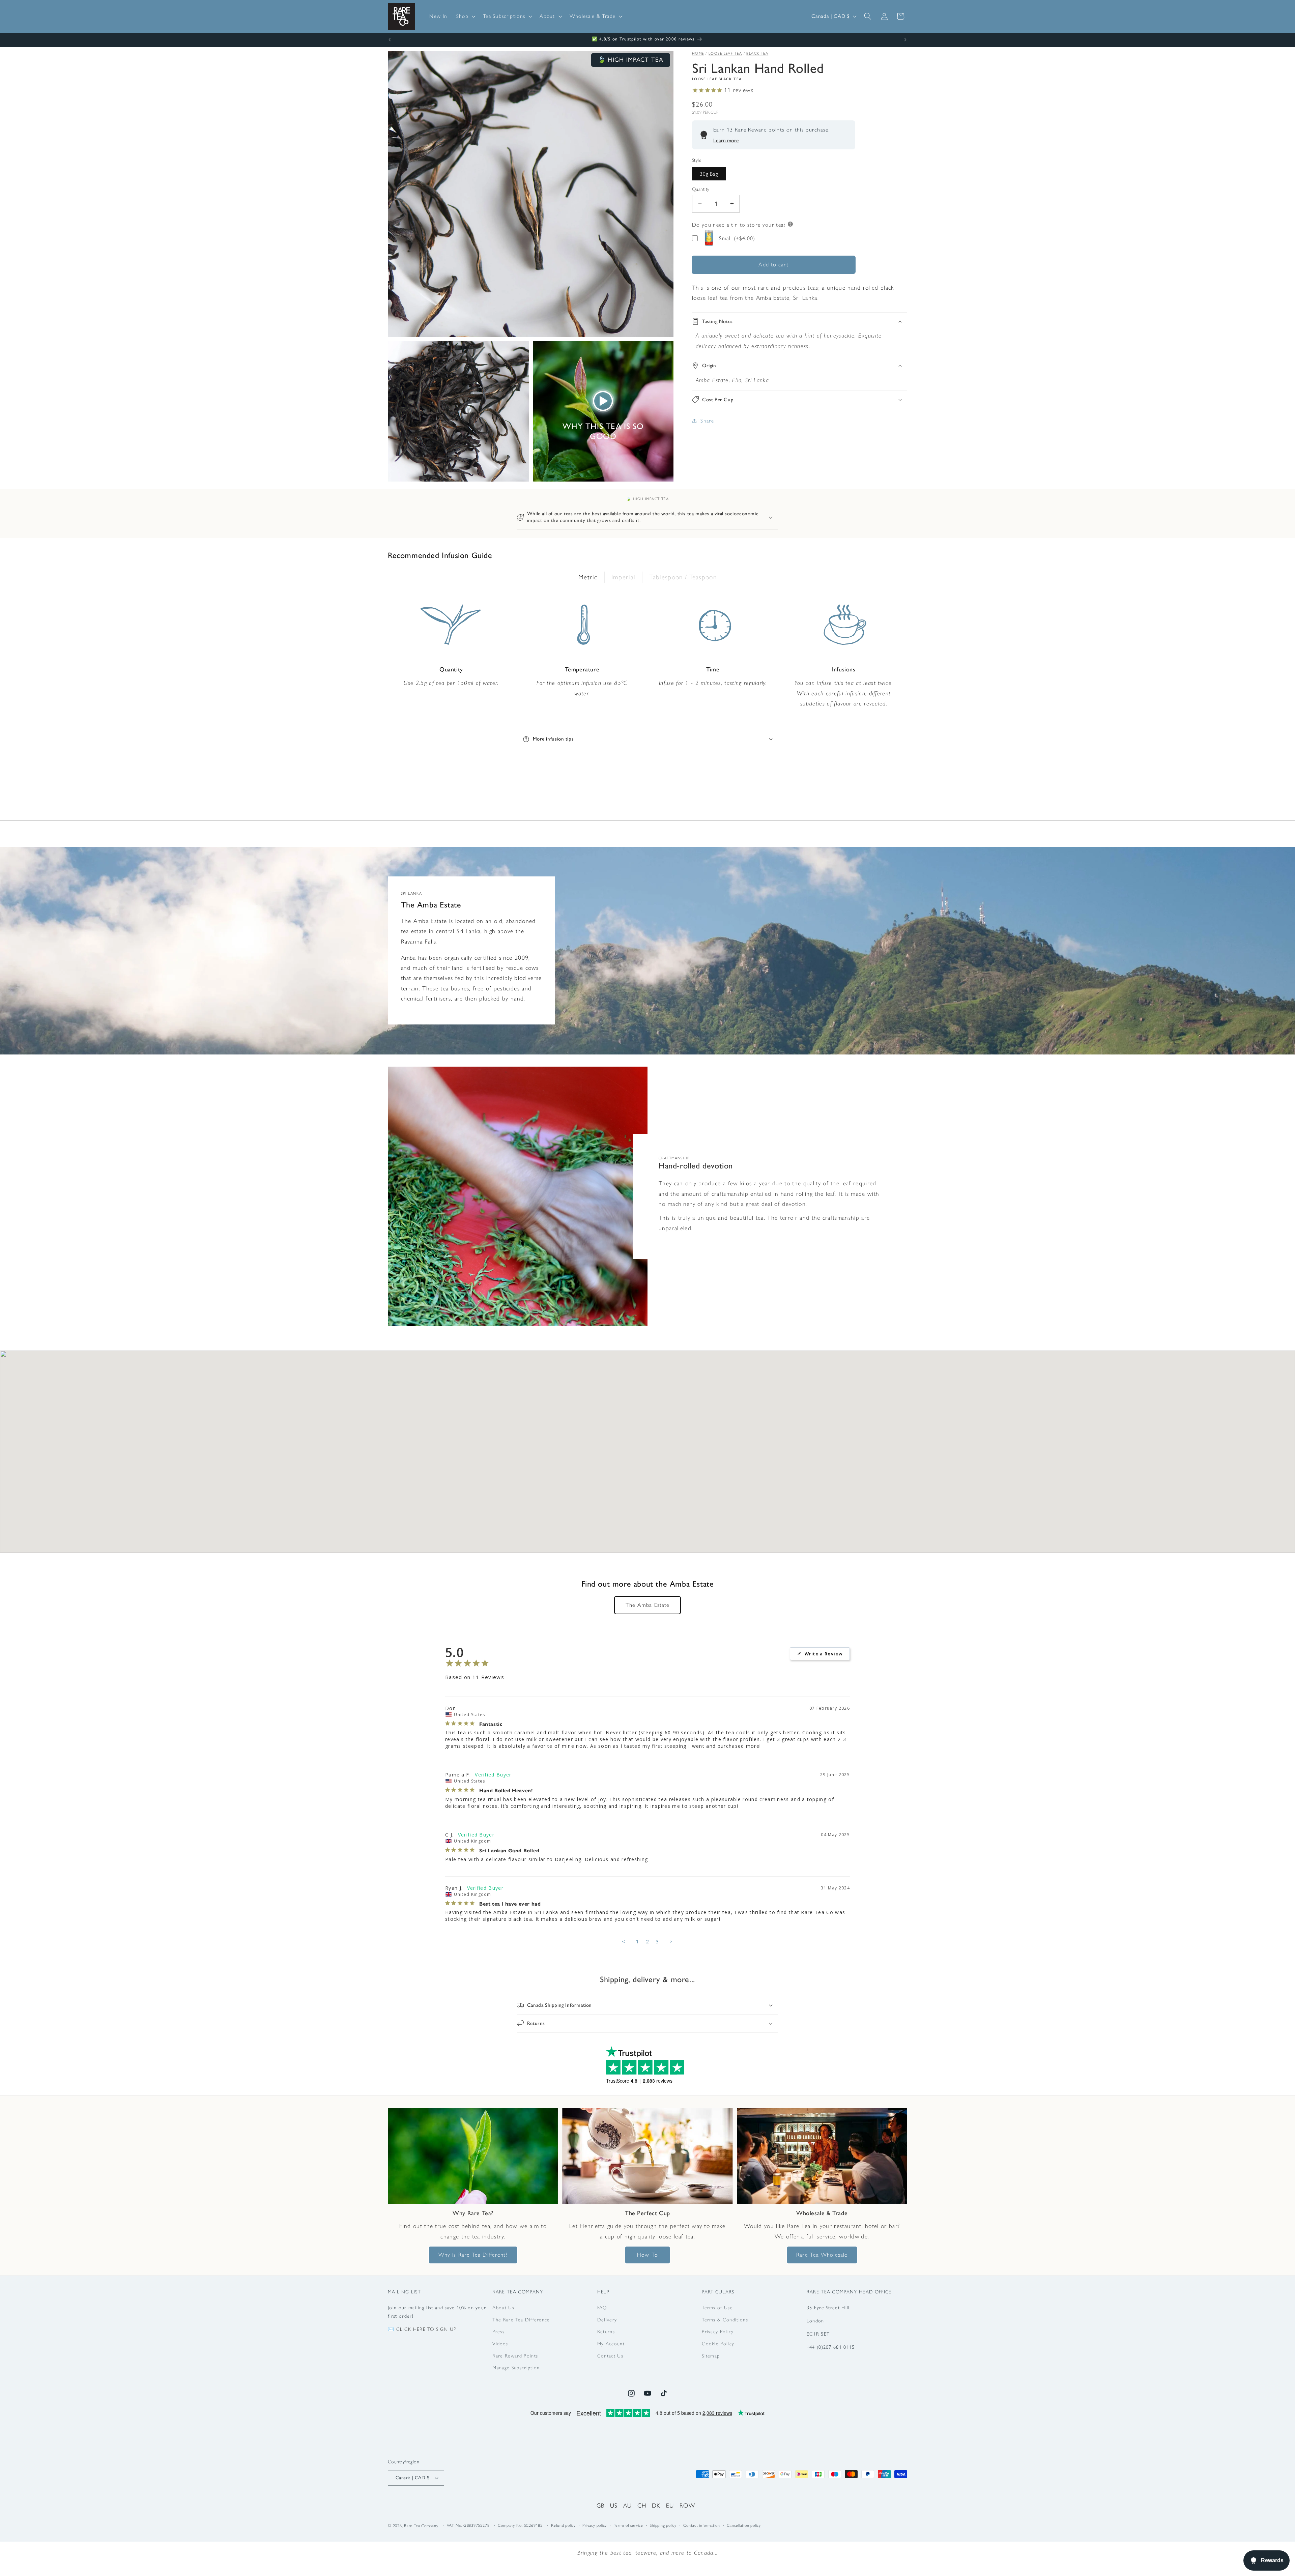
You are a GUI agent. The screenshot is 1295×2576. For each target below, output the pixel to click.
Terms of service (628, 2526)
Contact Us (610, 2356)
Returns (606, 2332)
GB (601, 2505)
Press (498, 2332)
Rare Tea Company (421, 2526)
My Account (611, 2344)
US (614, 2505)
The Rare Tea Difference (521, 2320)
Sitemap (711, 2356)
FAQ (602, 2308)
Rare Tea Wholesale (822, 2255)
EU (670, 2505)
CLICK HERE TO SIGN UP (426, 2329)
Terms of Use (717, 2308)
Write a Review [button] (824, 1654)
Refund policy (563, 2526)
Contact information (702, 2526)
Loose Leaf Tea (725, 53)
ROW (687, 2505)
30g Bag (709, 173)
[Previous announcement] (390, 40)
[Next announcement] (905, 40)
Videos (500, 2344)
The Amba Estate (648, 1605)
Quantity (701, 189)
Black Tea (757, 53)
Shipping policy (663, 2526)
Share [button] (707, 421)
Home (698, 53)
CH (642, 2505)
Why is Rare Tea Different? (473, 2255)
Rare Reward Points (515, 2356)
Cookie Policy (718, 2344)
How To (647, 2255)
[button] (465, 16)
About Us (503, 2308)
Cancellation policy (744, 2526)
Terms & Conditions (725, 2320)
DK (656, 2505)
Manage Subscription (516, 2368)
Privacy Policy (718, 2332)
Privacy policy (595, 2526)
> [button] (671, 1941)
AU (628, 2505)
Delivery (607, 2320)
